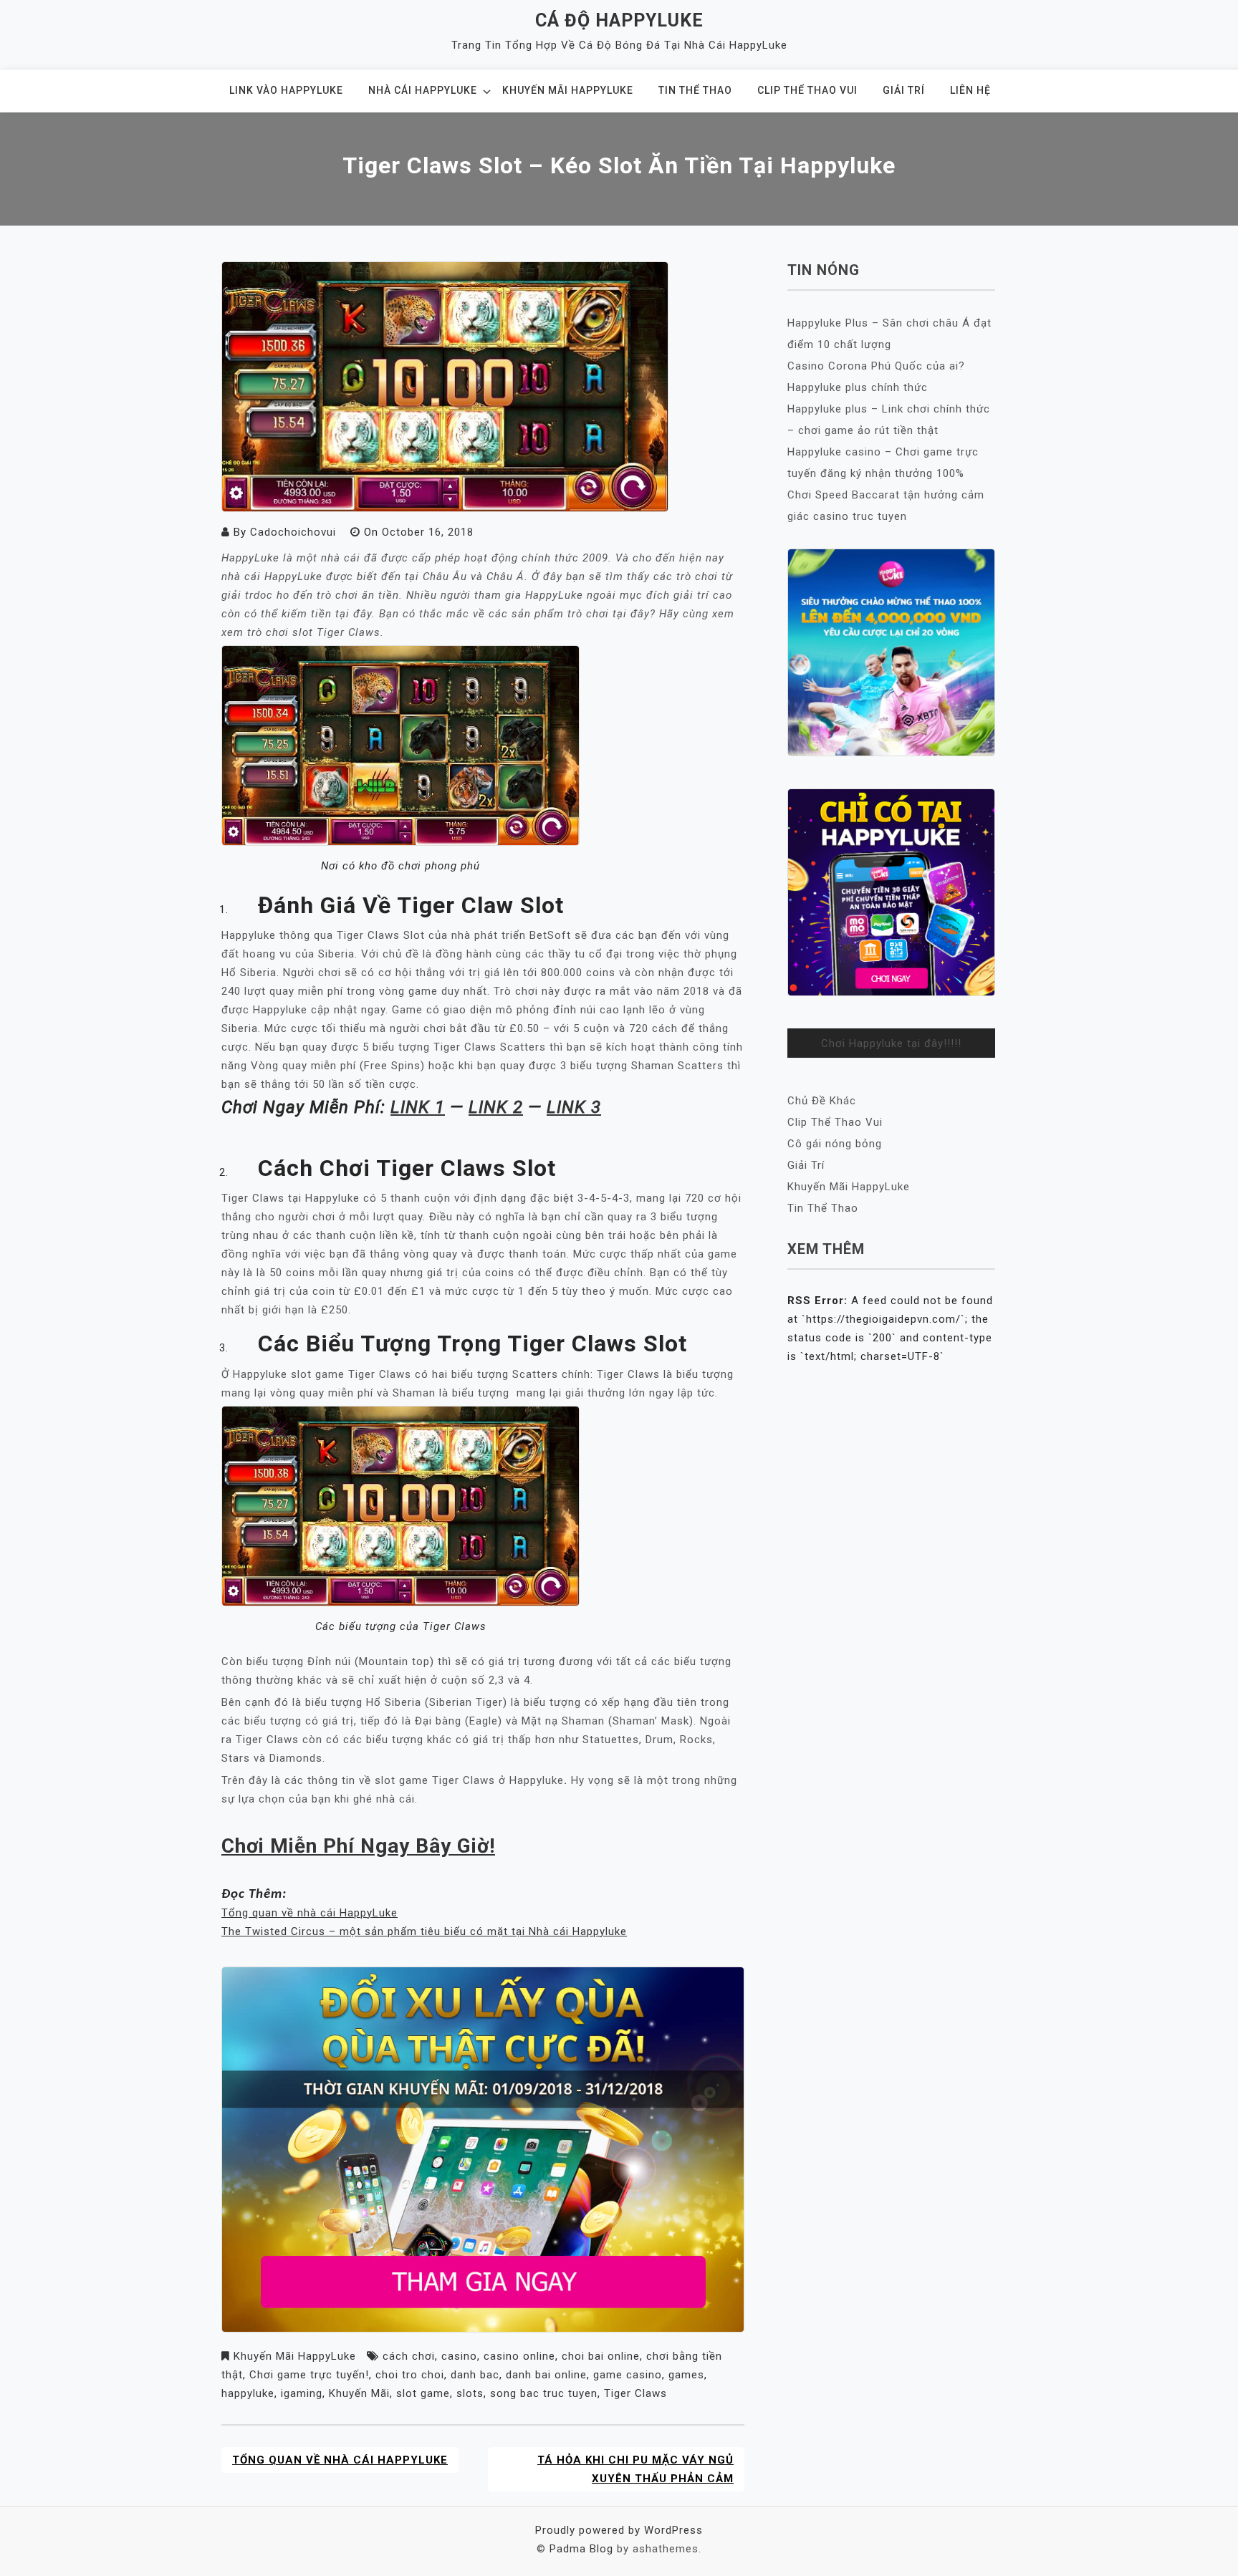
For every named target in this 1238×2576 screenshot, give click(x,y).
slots (470, 2393)
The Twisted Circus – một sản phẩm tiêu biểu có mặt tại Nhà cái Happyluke (424, 1931)
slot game (423, 2393)
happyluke (248, 2393)
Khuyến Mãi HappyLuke (568, 90)
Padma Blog (581, 2549)
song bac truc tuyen (544, 2393)
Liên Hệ (970, 90)
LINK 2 (496, 1107)
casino (459, 2356)
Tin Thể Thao (695, 90)
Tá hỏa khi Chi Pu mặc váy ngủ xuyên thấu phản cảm (635, 2469)
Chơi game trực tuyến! (309, 2375)
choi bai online (601, 2356)
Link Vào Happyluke (286, 90)
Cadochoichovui (293, 532)
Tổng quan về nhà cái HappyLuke (309, 1913)
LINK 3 (574, 1107)
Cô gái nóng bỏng (835, 1144)
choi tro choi (410, 2375)
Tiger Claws (635, 2393)
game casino (628, 2375)
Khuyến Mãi (359, 2393)
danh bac (475, 2375)
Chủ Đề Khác (822, 1101)
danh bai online (546, 2375)
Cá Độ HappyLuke (619, 20)
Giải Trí (904, 90)
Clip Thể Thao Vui (807, 90)
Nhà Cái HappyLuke (423, 90)
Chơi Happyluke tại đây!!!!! (891, 1043)
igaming (302, 2393)
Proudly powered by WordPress (619, 2530)
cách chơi (409, 2356)
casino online (519, 2356)
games (686, 2375)
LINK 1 (418, 1107)
